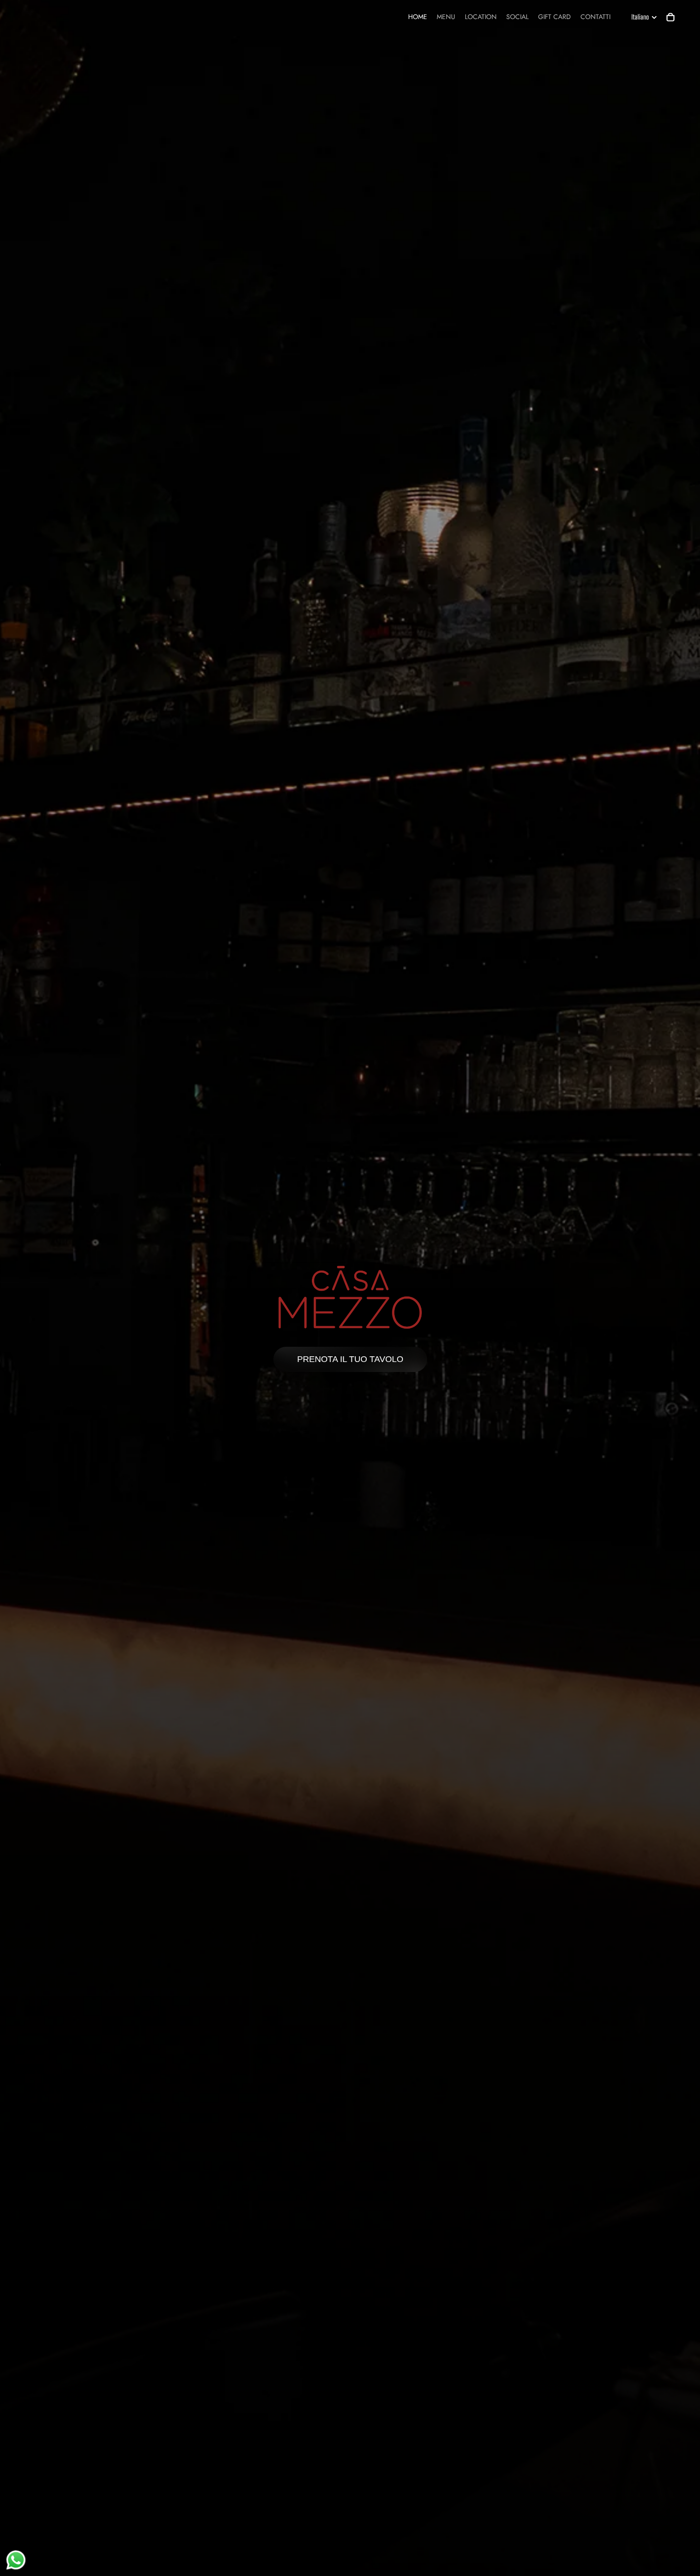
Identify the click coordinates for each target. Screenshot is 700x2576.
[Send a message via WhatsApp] (16, 2560)
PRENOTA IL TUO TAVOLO (350, 1359)
